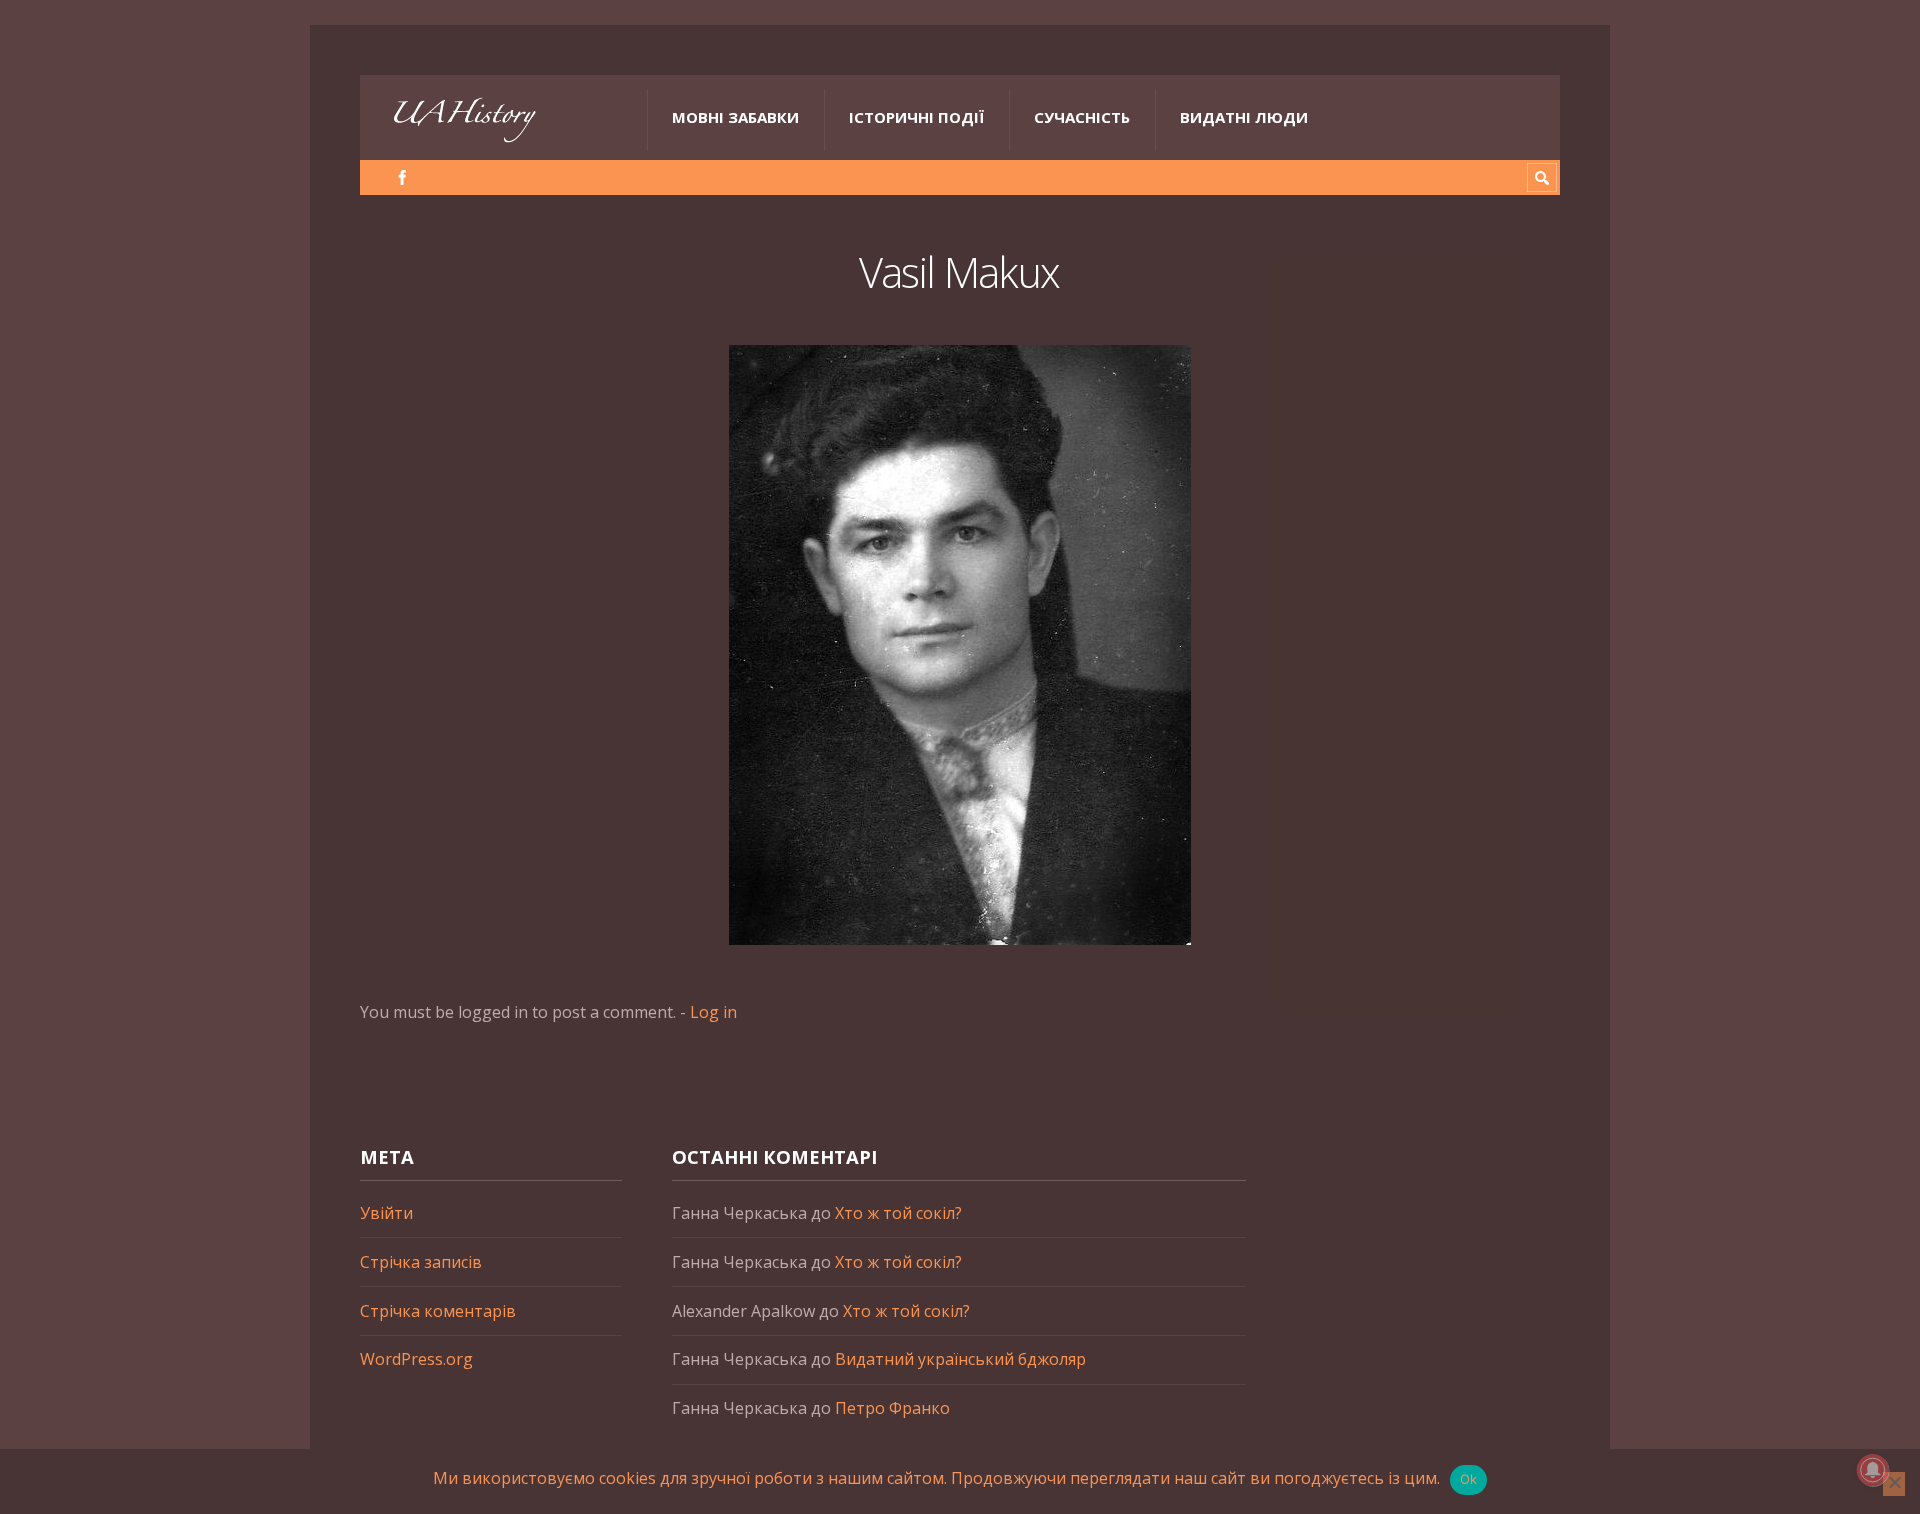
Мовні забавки (735, 117)
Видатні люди (1244, 117)
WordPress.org (416, 1359)
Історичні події (916, 117)
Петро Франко (892, 1408)
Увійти (386, 1213)
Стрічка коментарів (438, 1311)
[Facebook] (402, 177)
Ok (1469, 1479)
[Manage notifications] (1873, 1470)
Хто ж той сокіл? (898, 1213)
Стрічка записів (421, 1262)
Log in (713, 1012)
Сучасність (1082, 117)
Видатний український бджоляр (960, 1359)
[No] (1894, 1484)
